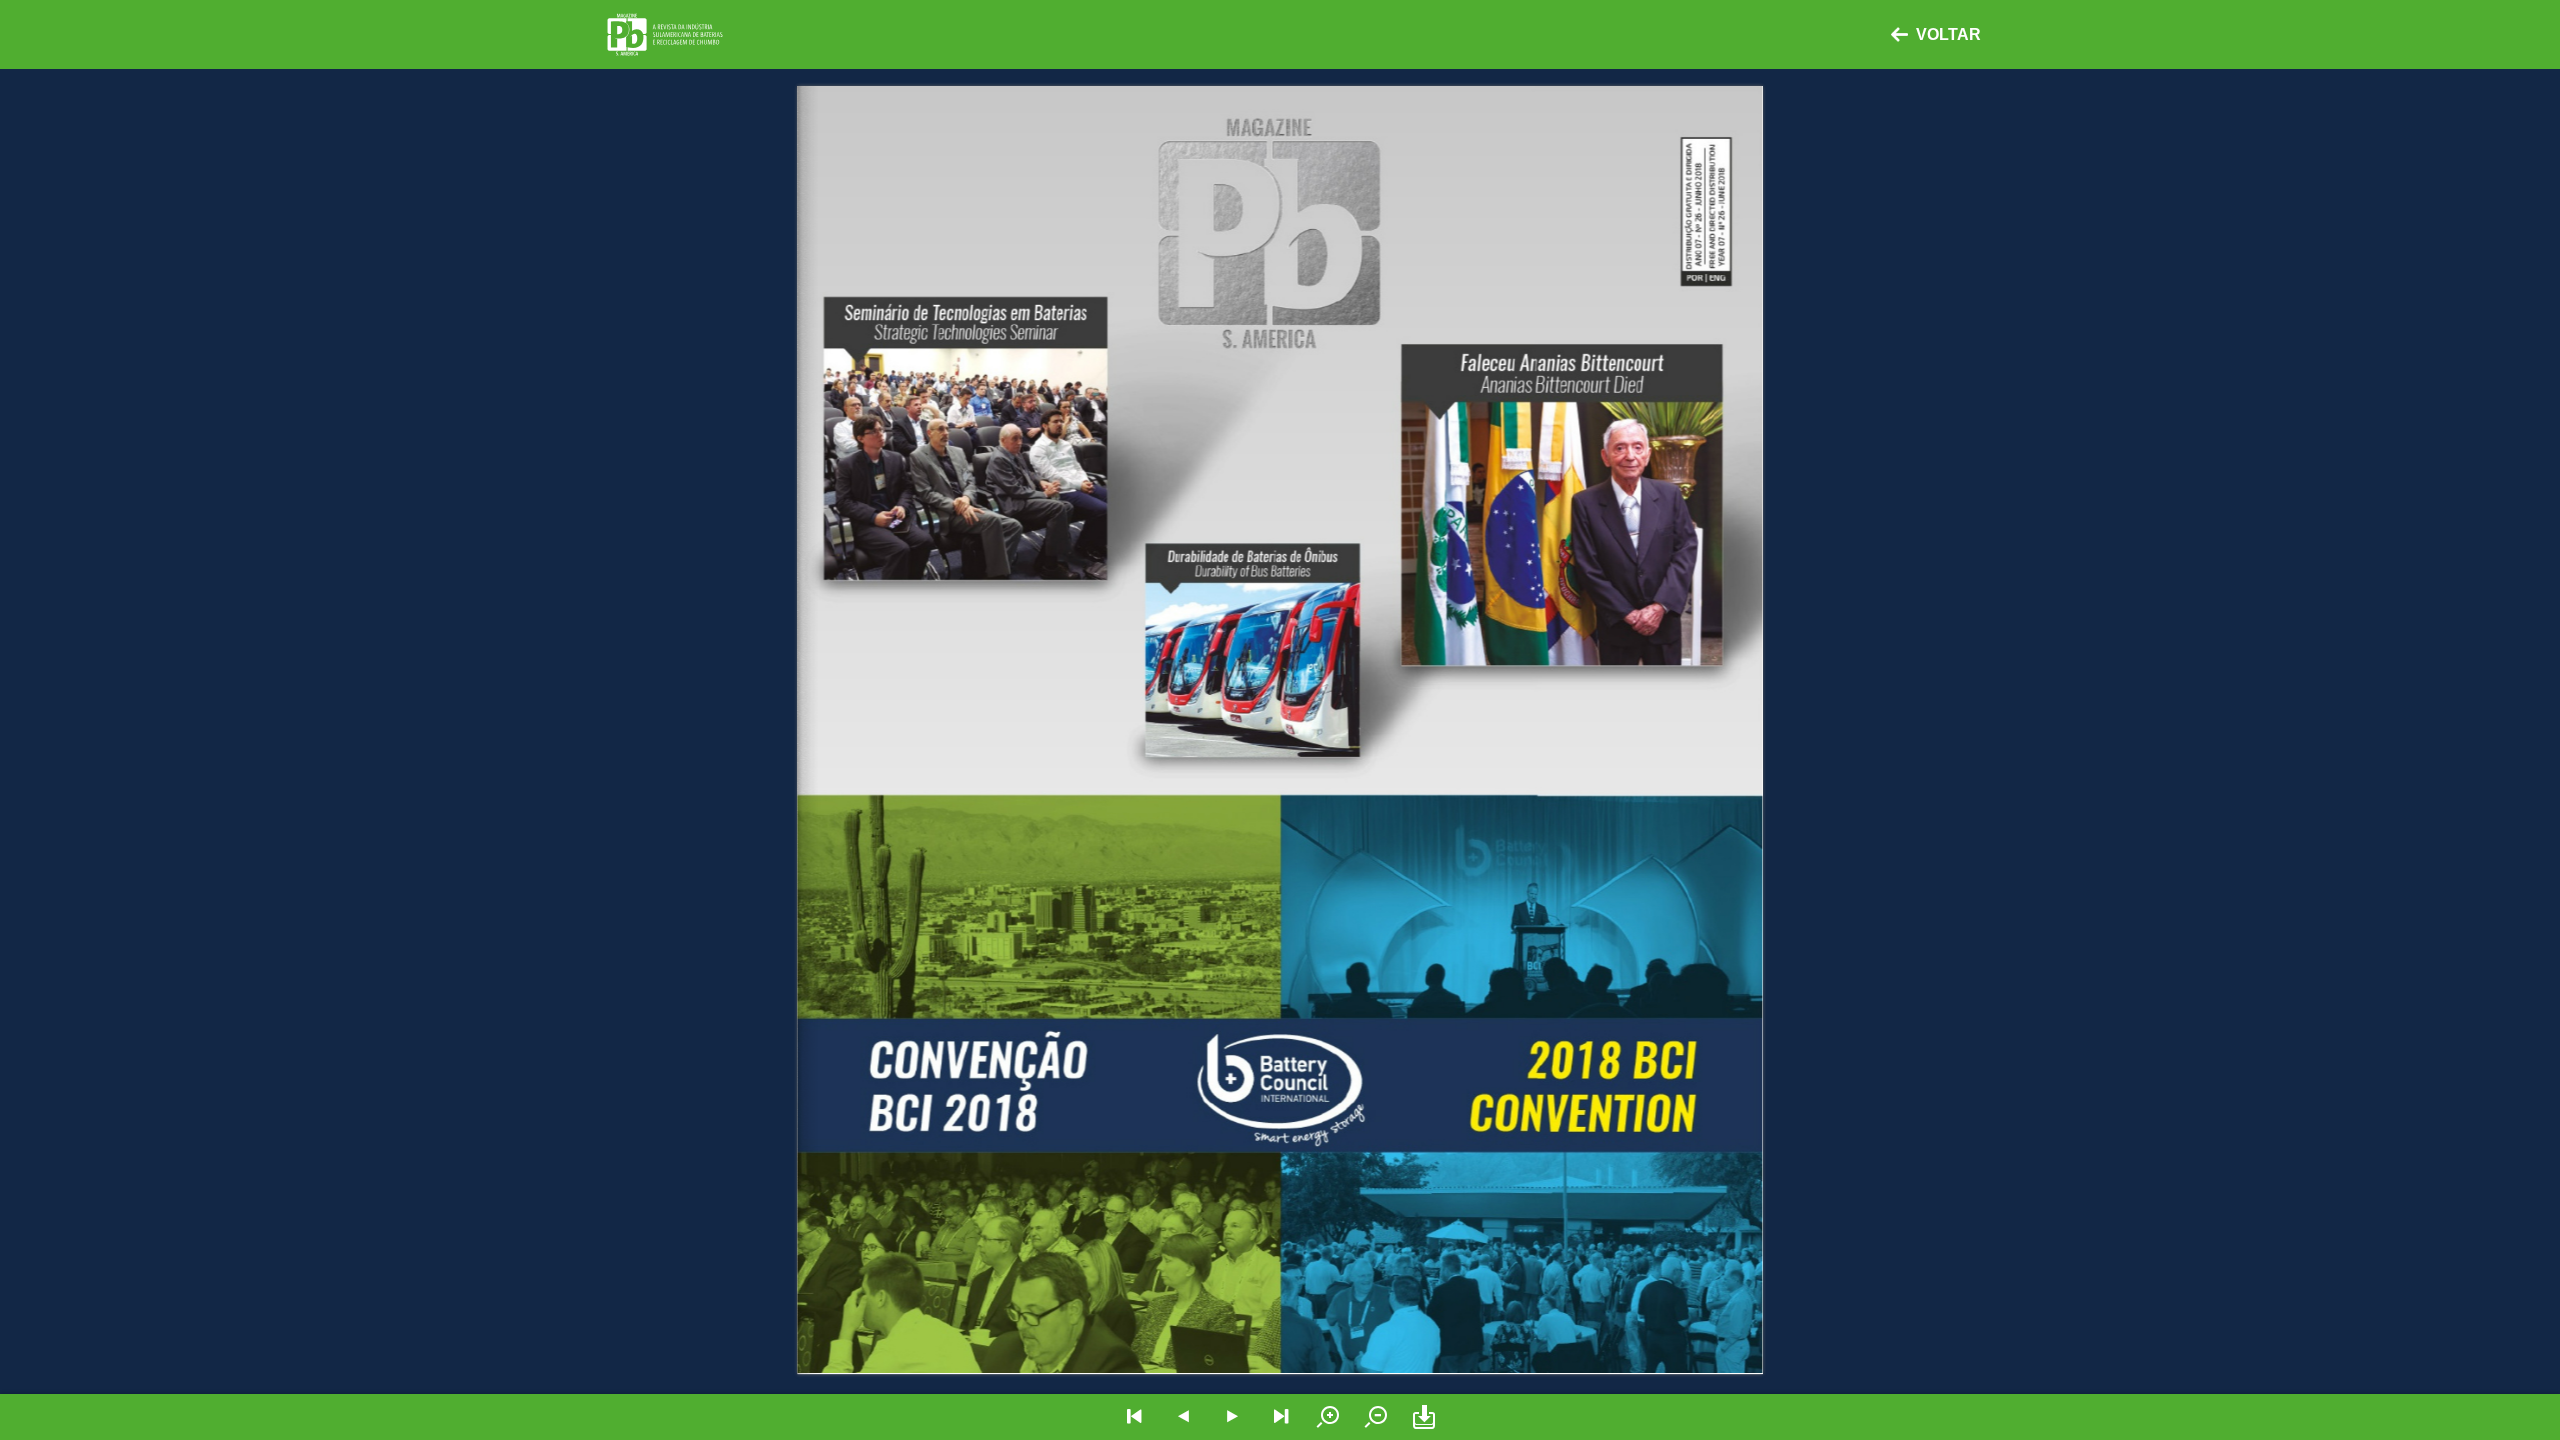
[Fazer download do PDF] (1424, 1417)
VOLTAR (1948, 34)
